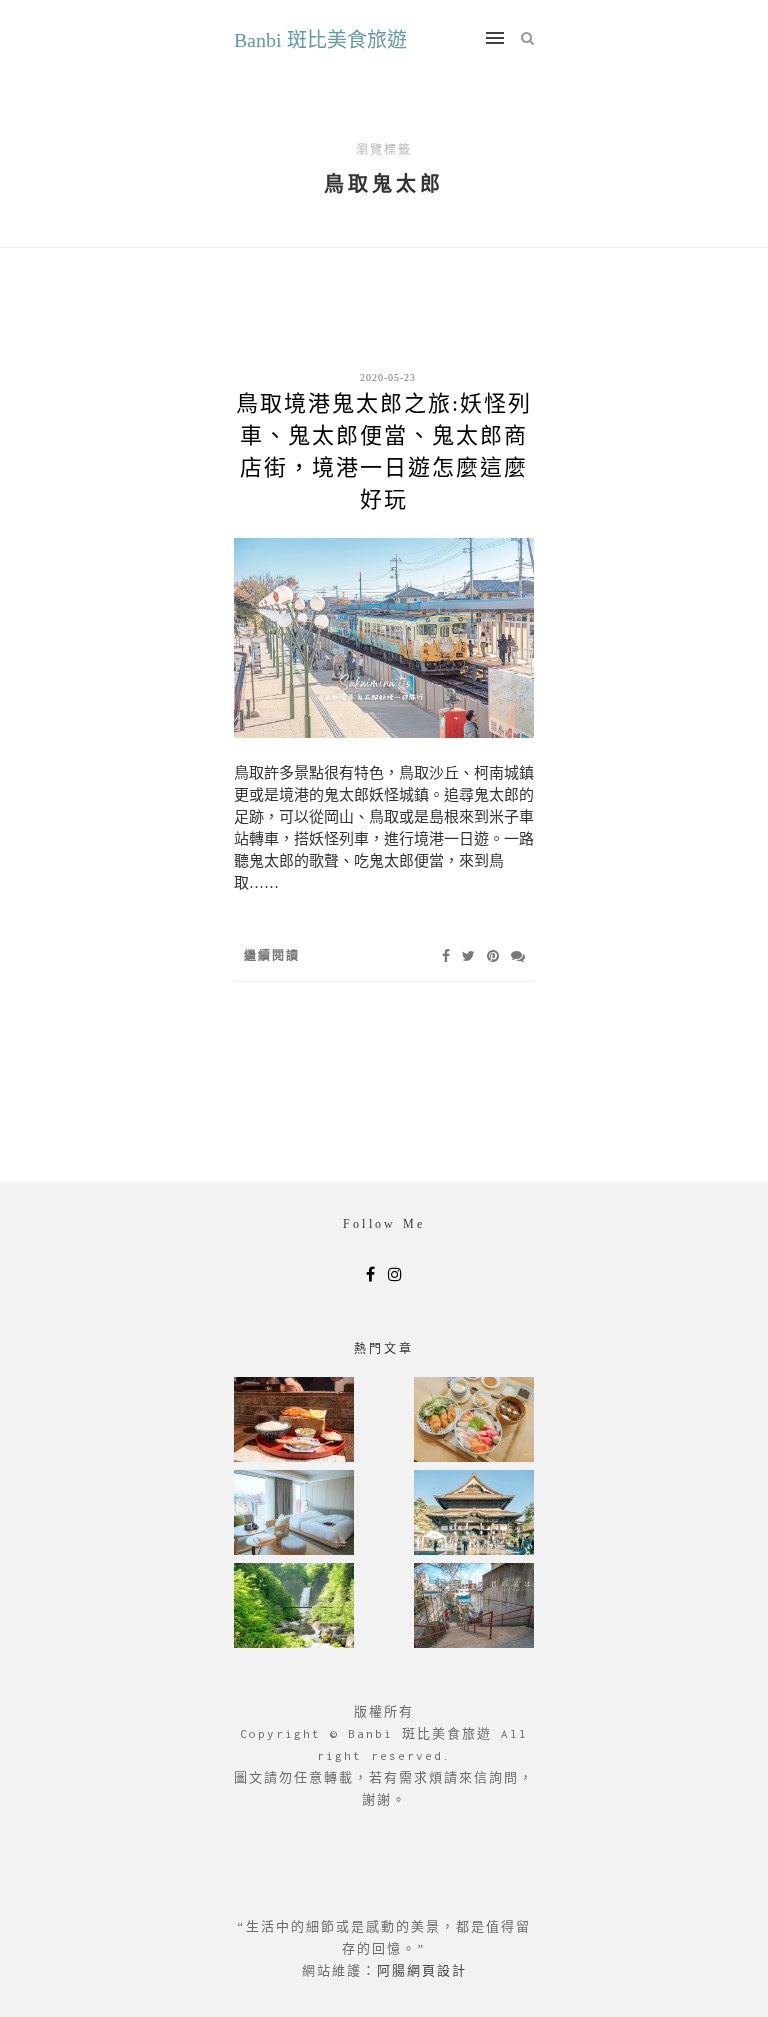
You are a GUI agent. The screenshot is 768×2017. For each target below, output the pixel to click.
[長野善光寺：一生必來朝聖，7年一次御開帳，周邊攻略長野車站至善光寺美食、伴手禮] (474, 1514)
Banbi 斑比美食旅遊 (320, 40)
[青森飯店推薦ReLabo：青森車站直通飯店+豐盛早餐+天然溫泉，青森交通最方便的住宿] (294, 1514)
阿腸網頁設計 (422, 1970)
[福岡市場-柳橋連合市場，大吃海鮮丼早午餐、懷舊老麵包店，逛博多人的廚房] (474, 1421)
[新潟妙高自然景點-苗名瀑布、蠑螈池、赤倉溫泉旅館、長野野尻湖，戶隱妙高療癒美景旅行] (294, 1607)
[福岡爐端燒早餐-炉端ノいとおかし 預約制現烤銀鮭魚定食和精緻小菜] (294, 1421)
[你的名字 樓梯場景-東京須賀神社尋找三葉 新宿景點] (474, 1607)
